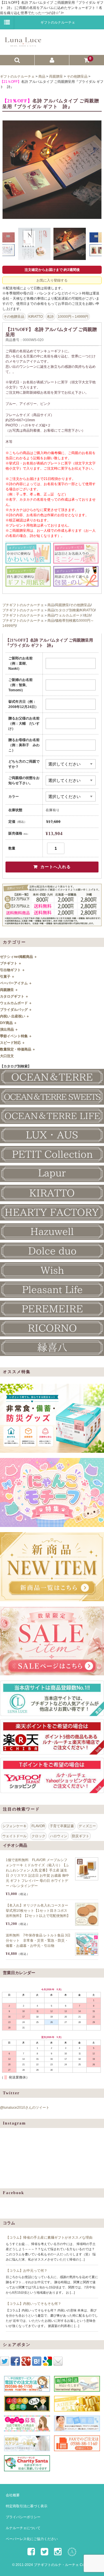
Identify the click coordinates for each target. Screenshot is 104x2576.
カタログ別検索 (67, 610)
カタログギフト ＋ (14, 996)
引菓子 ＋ (7, 977)
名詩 (50, 317)
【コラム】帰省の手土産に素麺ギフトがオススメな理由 (49, 2238)
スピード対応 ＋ (13, 1043)
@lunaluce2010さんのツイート (25, 2108)
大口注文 (7, 1056)
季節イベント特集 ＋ (16, 1036)
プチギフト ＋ (11, 963)
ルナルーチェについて (23, 2528)
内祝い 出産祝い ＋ (15, 1016)
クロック (38, 1836)
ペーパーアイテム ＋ (16, 983)
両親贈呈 (62, 605)
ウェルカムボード (69, 615)
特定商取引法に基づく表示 (27, 2506)
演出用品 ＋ (9, 1029)
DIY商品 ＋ (9, 1023)
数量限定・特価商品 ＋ (18, 1049)
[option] (52, 170)
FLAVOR (38, 1826)
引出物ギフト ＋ (13, 970)
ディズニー (87, 1826)
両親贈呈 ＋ (9, 990)
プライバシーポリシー (23, 2517)
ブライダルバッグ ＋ (16, 1010)
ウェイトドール (14, 1836)
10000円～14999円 (73, 317)
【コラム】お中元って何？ (27, 2271)
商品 (51, 605)
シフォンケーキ (14, 1826)
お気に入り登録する (52, 280)
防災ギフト (81, 1836)
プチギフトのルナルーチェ (23, 605)
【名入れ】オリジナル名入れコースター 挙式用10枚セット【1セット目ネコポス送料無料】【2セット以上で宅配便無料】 (38, 1911)
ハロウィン (59, 1836)
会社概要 (13, 2495)
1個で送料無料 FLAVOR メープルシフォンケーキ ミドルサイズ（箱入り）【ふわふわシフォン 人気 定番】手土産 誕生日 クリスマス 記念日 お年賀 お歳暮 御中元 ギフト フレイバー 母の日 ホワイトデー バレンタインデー (37, 1873)
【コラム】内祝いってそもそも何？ (34, 2304)
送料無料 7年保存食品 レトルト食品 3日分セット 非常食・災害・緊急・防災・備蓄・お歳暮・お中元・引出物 (38, 1940)
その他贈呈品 (14, 317)
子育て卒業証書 (62, 1826)
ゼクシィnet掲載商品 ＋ (19, 957)
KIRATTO (36, 317)
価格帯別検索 (66, 621)
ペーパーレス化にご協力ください (32, 2539)
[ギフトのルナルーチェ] (51, 44)
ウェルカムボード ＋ (16, 1003)
